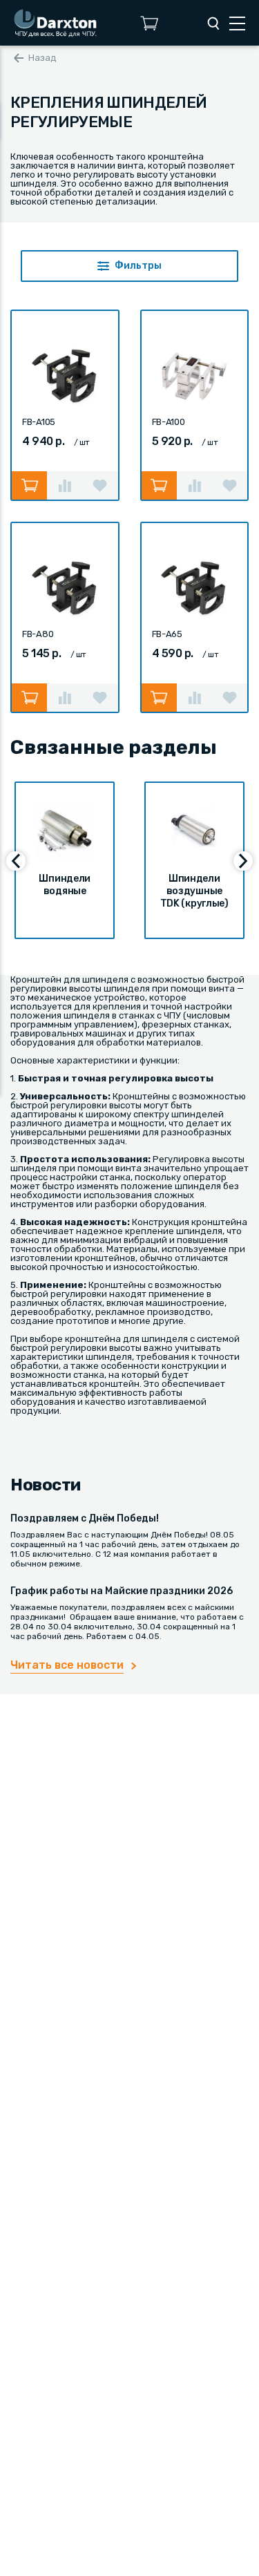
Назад (42, 58)
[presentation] (16, 861)
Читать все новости (67, 1665)
